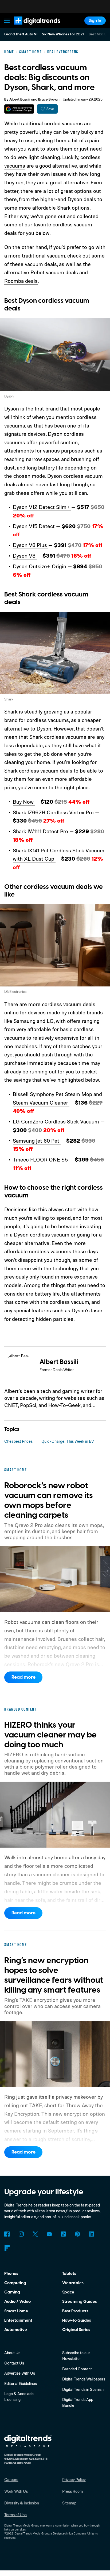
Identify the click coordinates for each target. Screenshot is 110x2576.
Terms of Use (15, 2515)
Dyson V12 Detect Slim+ (42, 507)
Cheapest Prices (18, 1441)
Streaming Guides (80, 2301)
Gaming (12, 2292)
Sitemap (69, 2503)
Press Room (72, 2491)
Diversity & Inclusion (22, 2503)
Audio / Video (17, 2301)
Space (68, 2292)
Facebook (7, 2234)
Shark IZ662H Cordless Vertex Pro (54, 812)
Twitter (35, 2234)
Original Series (76, 2330)
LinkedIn (92, 2234)
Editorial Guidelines (21, 2384)
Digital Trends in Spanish (83, 2389)
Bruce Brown (49, 99)
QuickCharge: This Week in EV (68, 1441)
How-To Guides (77, 2320)
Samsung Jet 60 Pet (37, 1141)
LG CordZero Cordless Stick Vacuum (57, 1121)
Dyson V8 (25, 556)
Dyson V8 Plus (31, 545)
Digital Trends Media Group (32, 2533)
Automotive (16, 2330)
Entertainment (18, 2320)
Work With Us (16, 2491)
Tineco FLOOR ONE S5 (41, 1160)
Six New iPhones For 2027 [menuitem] (63, 34)
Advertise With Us (20, 2373)
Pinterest (77, 2234)
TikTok (63, 2234)
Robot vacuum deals (54, 272)
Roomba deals (21, 281)
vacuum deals (41, 264)
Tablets (69, 2274)
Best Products (75, 2311)
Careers (11, 2480)
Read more (23, 1677)
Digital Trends (31, 27)
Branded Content (77, 2369)
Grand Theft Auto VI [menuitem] (21, 34)
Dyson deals (82, 199)
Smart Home (16, 2311)
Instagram (21, 2234)
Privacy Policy (74, 2480)
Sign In (95, 20)
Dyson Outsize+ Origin (40, 566)
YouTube (49, 2234)
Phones (11, 2274)
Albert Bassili (20, 99)
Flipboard (7, 2248)
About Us (12, 2353)
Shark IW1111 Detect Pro (41, 831)
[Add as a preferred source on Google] (19, 109)
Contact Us (14, 2363)
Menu (7, 21)
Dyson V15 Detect (34, 526)
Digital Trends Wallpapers (84, 2379)
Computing (15, 2283)
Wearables (73, 2283)
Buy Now (24, 802)
